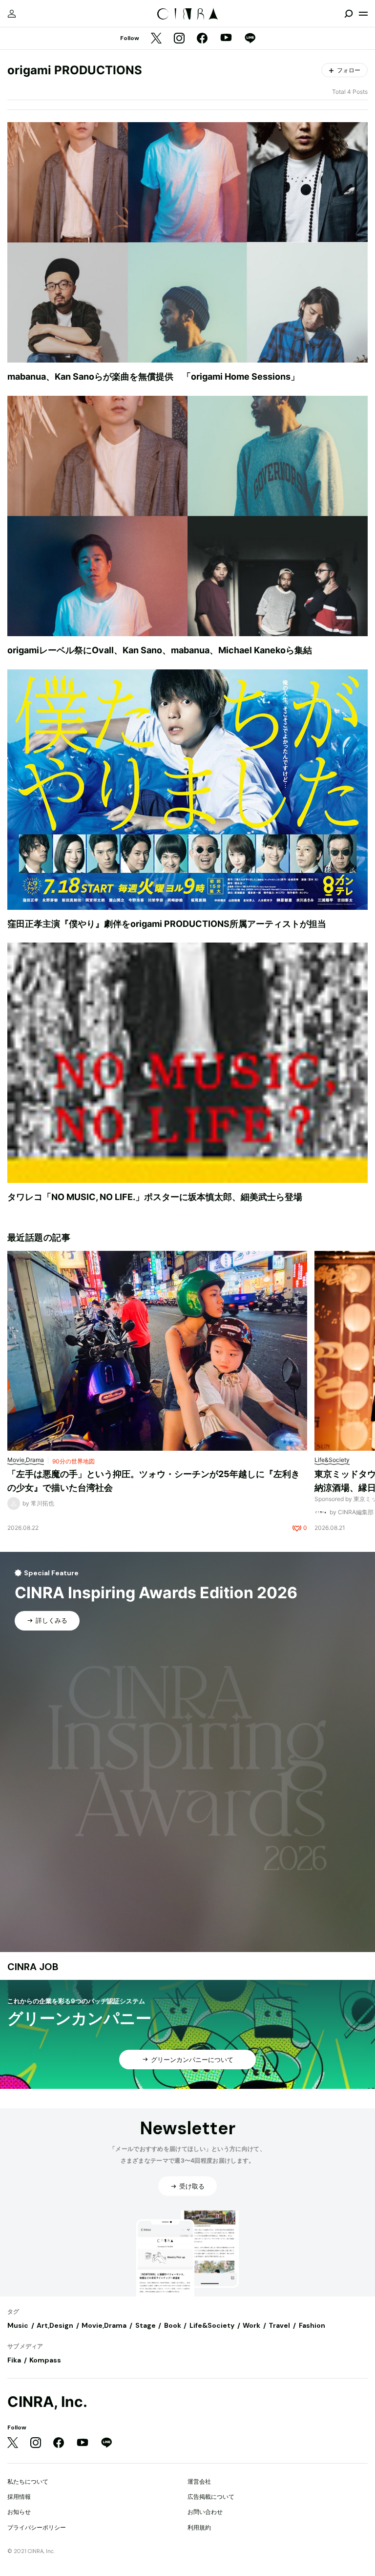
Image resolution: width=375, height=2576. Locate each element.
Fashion (312, 2325)
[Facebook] (202, 39)
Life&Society (212, 2325)
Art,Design (55, 2325)
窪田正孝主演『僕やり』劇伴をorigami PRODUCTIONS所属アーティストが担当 (167, 924)
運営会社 (199, 2481)
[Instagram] (179, 39)
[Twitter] (156, 39)
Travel (279, 2325)
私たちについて (28, 2481)
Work (251, 2325)
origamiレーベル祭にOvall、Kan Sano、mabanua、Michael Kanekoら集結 (160, 650)
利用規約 (199, 2527)
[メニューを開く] (363, 14)
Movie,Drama (104, 2325)
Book (173, 2325)
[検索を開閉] (349, 14)
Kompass (45, 2360)
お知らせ (19, 2512)
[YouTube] (226, 39)
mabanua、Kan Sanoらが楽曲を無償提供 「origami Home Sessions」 (153, 376)
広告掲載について (211, 2497)
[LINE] (250, 39)
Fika (14, 2360)
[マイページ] (12, 14)
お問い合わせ (205, 2512)
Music (18, 2325)
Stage (146, 2325)
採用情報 (19, 2497)
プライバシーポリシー (37, 2527)
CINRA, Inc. (47, 2402)
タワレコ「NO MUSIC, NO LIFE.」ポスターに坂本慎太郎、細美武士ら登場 (155, 1197)
